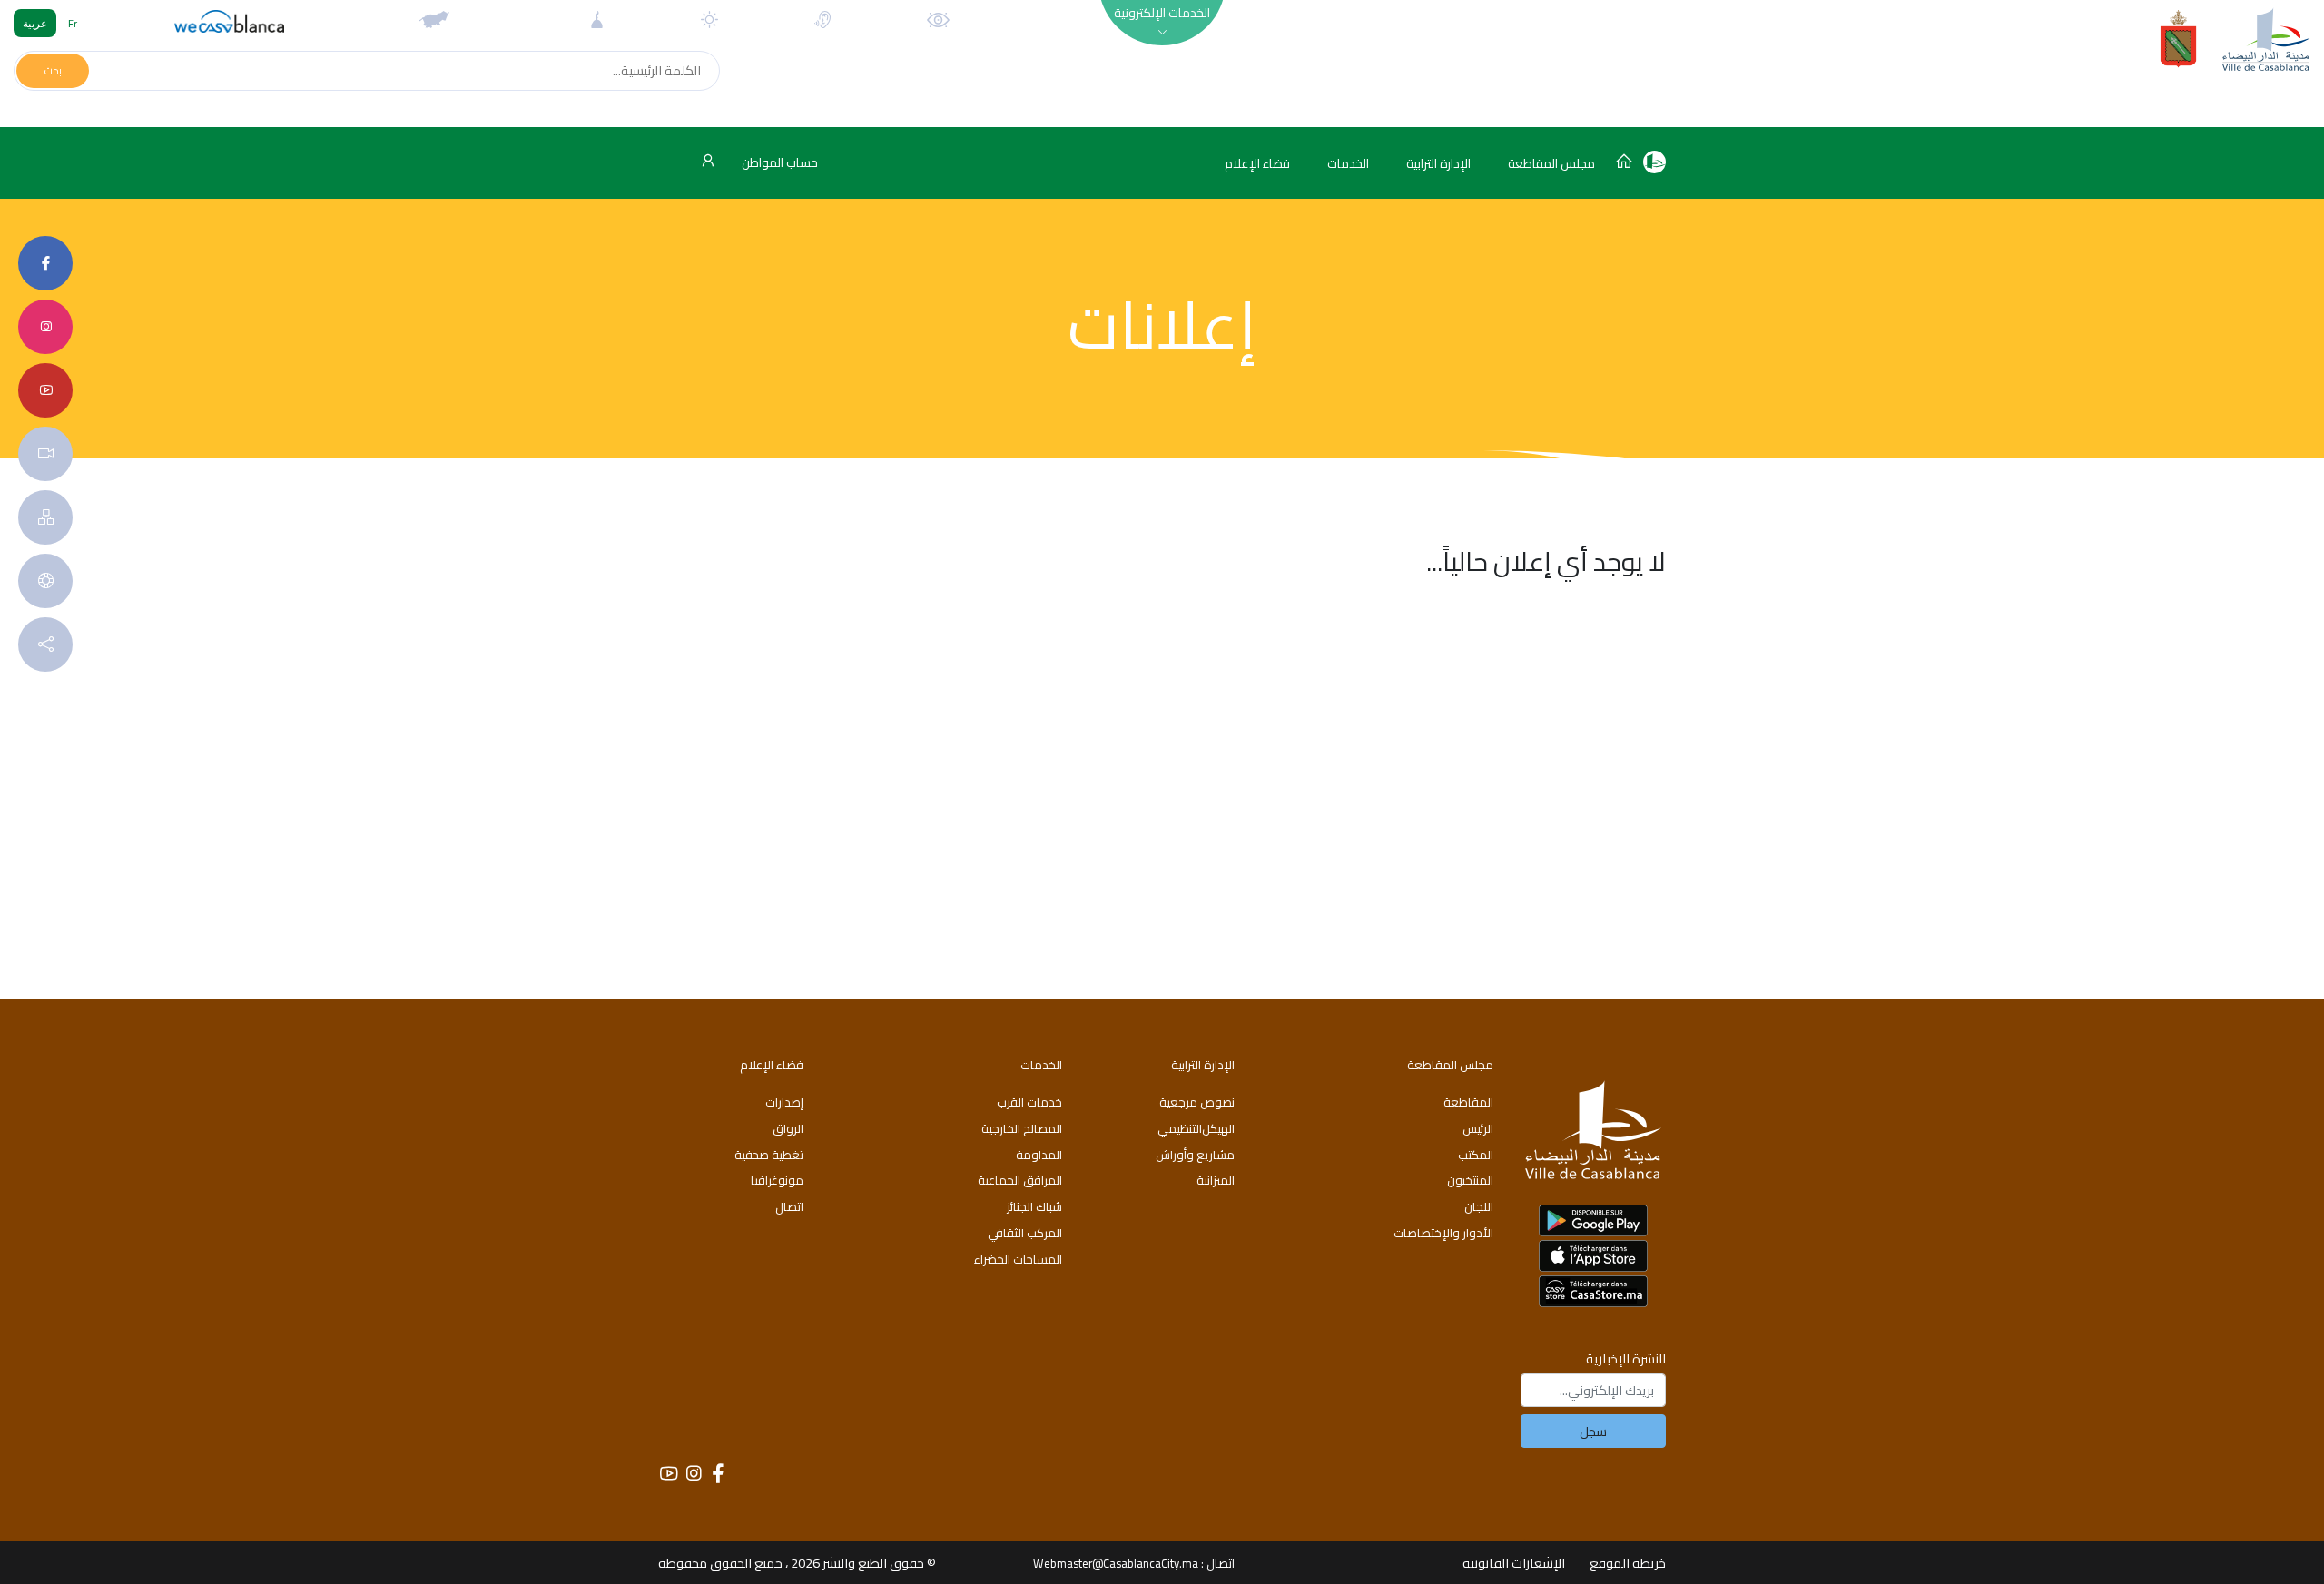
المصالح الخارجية (1022, 1128)
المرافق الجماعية (1020, 1180)
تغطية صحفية (769, 1155)
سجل (1593, 1431)
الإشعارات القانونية (1514, 1563)
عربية (35, 23)
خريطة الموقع (1628, 1563)
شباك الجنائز (1034, 1206)
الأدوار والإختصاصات (1443, 1233)
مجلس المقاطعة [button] (1551, 163)
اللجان (1479, 1206)
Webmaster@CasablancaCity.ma (1116, 1563)
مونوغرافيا (777, 1180)
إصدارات (784, 1102)
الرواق (788, 1128)
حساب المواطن (778, 162)
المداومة (1039, 1155)
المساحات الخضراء (1018, 1259)
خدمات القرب (1029, 1102)
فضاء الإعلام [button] (1257, 163)
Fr (73, 23)
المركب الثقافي (1025, 1233)
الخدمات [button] (1348, 163)
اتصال (789, 1206)
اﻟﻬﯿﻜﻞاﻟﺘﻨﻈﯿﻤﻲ (1196, 1128)
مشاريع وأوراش (1195, 1155)
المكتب (1476, 1155)
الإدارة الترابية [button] (1438, 163)
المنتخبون (1470, 1180)
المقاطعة (1468, 1102)
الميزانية (1216, 1180)
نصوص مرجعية (1197, 1102)
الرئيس (1478, 1128)
